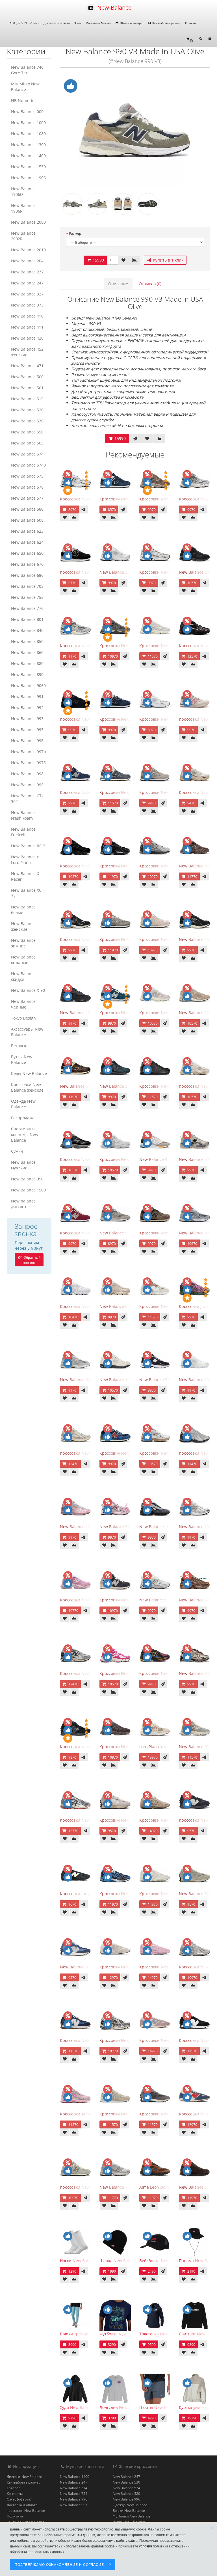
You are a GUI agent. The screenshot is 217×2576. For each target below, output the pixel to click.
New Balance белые (23, 910)
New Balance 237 (27, 272)
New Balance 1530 (28, 167)
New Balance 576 (27, 487)
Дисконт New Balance (24, 2477)
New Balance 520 (27, 410)
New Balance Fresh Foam (23, 815)
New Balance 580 (27, 509)
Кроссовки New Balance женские (27, 1087)
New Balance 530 (27, 421)
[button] (189, 39)
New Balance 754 (74, 2494)
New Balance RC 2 (28, 846)
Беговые (19, 1046)
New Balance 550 (27, 432)
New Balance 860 (27, 652)
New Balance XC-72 (27, 893)
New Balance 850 (27, 641)
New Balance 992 (27, 708)
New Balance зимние (23, 943)
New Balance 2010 (28, 250)
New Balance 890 (27, 674)
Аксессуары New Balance (27, 1032)
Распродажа (23, 1118)
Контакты (15, 2494)
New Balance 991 (27, 697)
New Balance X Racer (25, 876)
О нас (78, 23)
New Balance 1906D (23, 192)
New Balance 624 (27, 542)
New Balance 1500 (28, 1190)
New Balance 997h (29, 752)
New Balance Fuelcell (23, 832)
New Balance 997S (28, 763)
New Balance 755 (27, 597)
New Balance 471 (27, 366)
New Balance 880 (27, 663)
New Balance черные (23, 1004)
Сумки (17, 1151)
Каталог (13, 2488)
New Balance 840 (27, 630)
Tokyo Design (23, 1018)
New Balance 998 (27, 774)
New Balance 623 (27, 531)
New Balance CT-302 (27, 799)
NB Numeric (23, 101)
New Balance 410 (27, 316)
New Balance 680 (27, 575)
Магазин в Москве (98, 23)
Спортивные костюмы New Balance (25, 1134)
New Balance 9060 (28, 685)
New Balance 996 (27, 741)
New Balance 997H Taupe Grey (129, 1233)
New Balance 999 (27, 785)
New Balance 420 (27, 338)
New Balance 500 (27, 377)
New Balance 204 (27, 261)
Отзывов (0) (150, 284)
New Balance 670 (27, 564)
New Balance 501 (27, 388)
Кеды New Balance (29, 1073)
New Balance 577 (27, 498)
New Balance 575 (27, 476)
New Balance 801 (27, 619)
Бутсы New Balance (22, 1060)
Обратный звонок (32, 1260)
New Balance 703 (27, 586)
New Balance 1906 (28, 178)
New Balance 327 (27, 294)
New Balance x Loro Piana (25, 860)
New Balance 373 (27, 305)
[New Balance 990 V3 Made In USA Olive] (135, 130)
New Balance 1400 (28, 156)
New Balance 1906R (23, 208)
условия (146, 2546)
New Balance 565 (27, 443)
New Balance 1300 (28, 145)
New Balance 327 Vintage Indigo (90, 1967)
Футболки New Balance (132, 2516)
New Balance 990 (27, 1179)
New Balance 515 (27, 399)
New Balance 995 (27, 730)
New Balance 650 (27, 553)
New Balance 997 (74, 2505)
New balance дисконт (23, 1204)
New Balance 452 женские (27, 352)
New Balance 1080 (28, 134)
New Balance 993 (27, 719)
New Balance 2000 (28, 222)
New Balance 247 (27, 283)
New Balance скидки (23, 976)
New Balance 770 (27, 608)
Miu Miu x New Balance (25, 87)
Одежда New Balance (23, 1104)
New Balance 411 (27, 327)
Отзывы (191, 23)
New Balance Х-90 (28, 990)
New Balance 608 (27, 520)
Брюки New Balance (129, 2511)
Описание (118, 284)
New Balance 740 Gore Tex (27, 70)
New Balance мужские (23, 1165)
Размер (75, 233)
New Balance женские (23, 926)
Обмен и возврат (131, 23)
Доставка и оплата (57, 23)
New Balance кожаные (23, 960)
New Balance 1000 (28, 123)
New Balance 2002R (23, 236)
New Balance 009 (27, 112)
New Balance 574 (27, 454)
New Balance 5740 (28, 465)
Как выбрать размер (166, 23)
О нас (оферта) (19, 2499)
